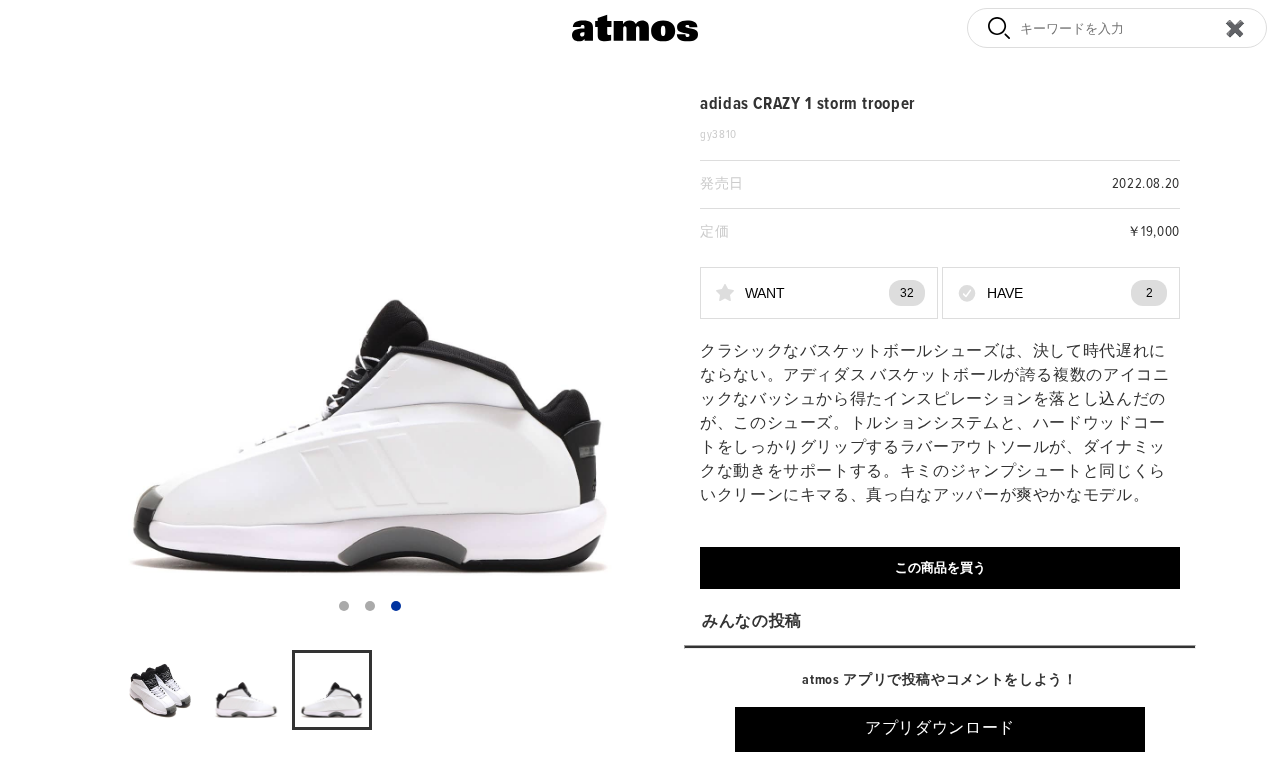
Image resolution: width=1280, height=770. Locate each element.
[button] (344, 606)
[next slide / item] (626, 360)
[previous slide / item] (114, 360)
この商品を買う (940, 567)
